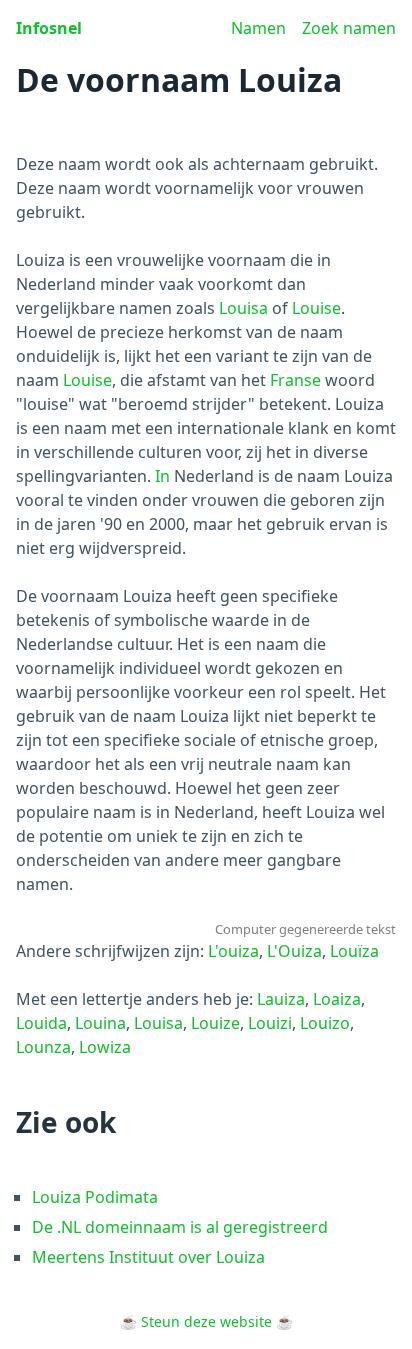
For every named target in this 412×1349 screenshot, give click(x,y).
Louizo (325, 1023)
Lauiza (281, 999)
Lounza (43, 1047)
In (162, 476)
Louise (316, 308)
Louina (100, 1023)
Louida (41, 1023)
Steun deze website (206, 1321)
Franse (295, 380)
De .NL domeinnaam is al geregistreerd (180, 1227)
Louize (215, 1023)
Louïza (354, 951)
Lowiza (105, 1047)
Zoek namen (349, 28)
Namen (258, 28)
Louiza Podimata (95, 1197)
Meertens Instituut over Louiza (148, 1257)
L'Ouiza (294, 951)
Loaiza (337, 999)
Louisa (243, 308)
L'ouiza (233, 951)
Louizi (270, 1023)
